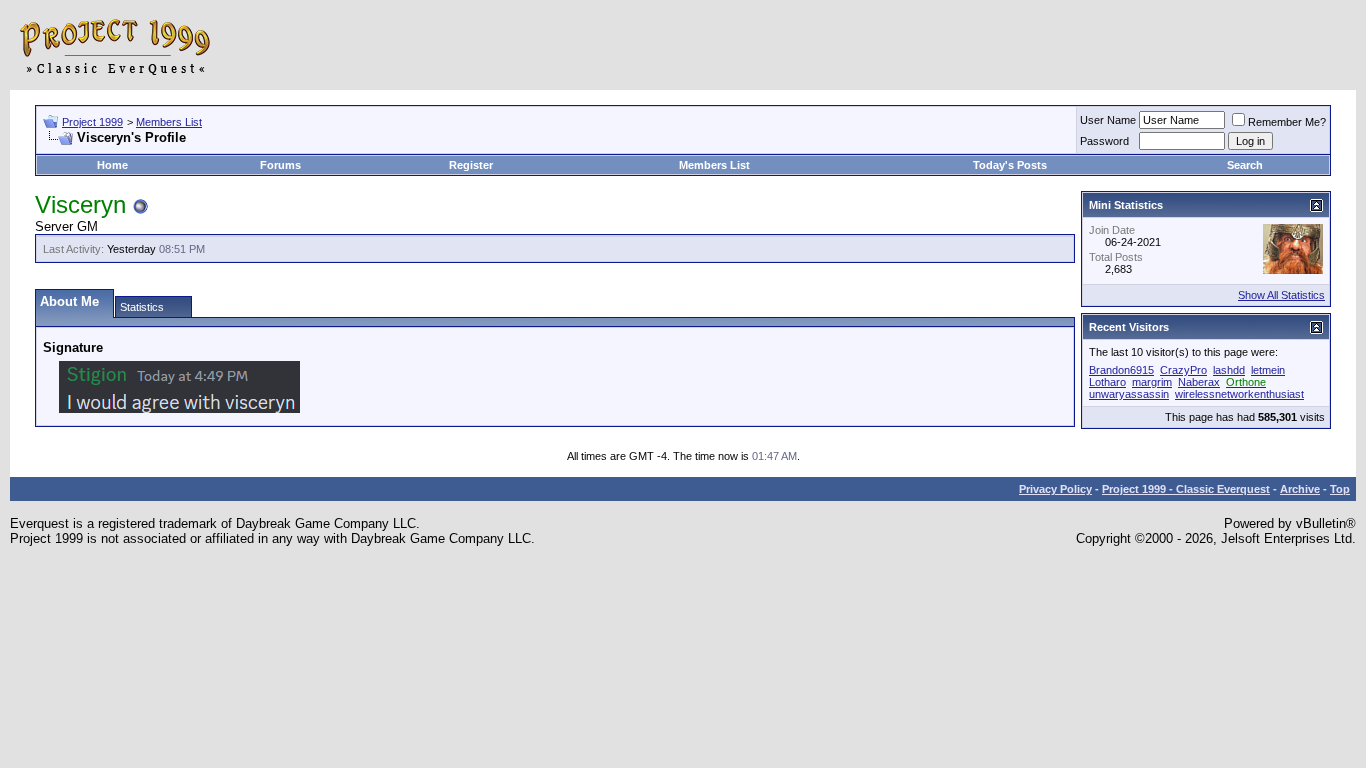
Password (1104, 141)
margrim (1152, 382)
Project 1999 (92, 122)
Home (112, 165)
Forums (280, 165)
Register (471, 165)
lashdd (1229, 370)
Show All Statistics (1281, 295)
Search (1245, 165)
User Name (1108, 120)
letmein (1268, 370)
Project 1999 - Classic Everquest (1186, 489)
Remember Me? (1287, 122)
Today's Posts (1010, 165)
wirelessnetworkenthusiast (1239, 394)
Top (1340, 489)
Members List (169, 122)
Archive (1300, 489)
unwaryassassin (1129, 394)
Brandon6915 (1121, 370)
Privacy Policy (1055, 489)
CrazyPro (1183, 370)
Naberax (1199, 382)
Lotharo (1107, 382)
